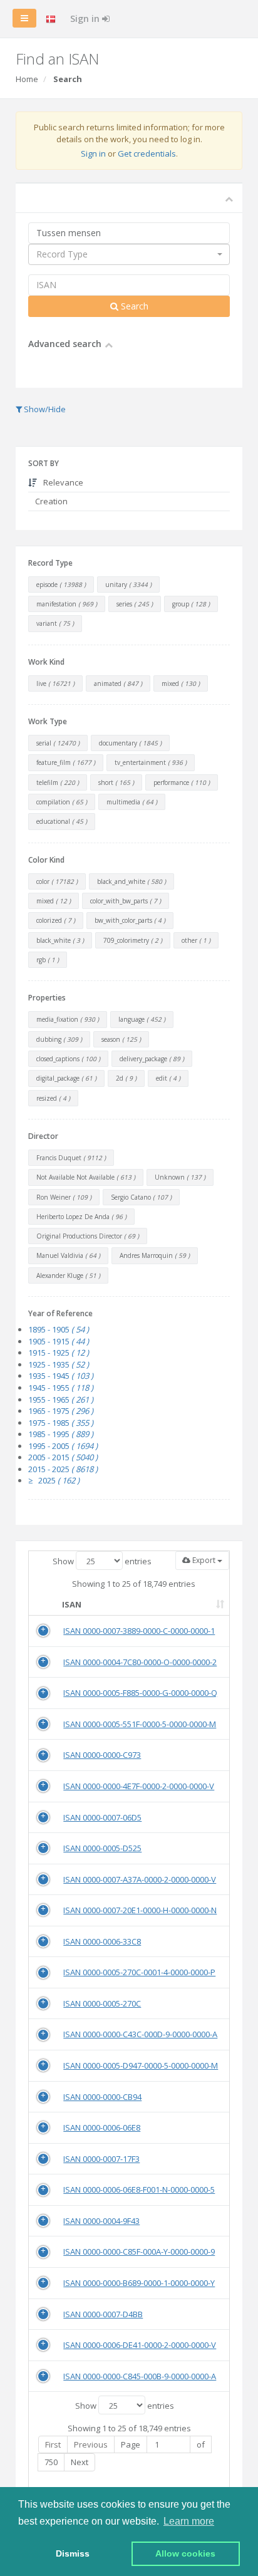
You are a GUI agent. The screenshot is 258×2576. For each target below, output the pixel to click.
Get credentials (147, 153)
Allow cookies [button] (185, 2553)
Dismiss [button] (73, 2553)
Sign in (86, 18)
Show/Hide (44, 409)
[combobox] (129, 254)
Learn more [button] (189, 2521)
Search (133, 306)
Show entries (102, 1561)
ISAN (72, 1604)
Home (27, 79)
